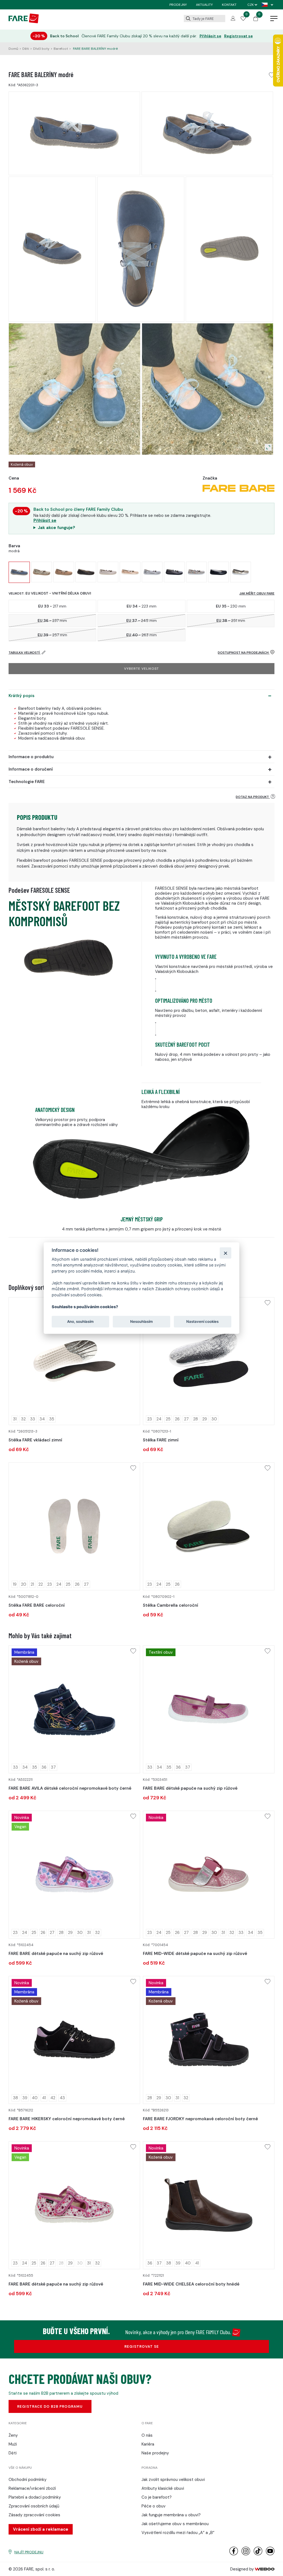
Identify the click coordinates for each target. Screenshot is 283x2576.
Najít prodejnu (29, 2552)
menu (274, 19)
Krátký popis (22, 696)
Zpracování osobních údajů (34, 2506)
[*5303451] (209, 1709)
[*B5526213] (209, 2040)
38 (15, 2098)
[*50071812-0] (74, 1526)
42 (53, 2098)
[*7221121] (209, 2205)
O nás (147, 2435)
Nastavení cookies (202, 1321)
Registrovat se (239, 36)
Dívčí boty (41, 49)
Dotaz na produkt (253, 797)
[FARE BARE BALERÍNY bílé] (108, 572)
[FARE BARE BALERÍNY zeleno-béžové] (42, 572)
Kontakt (229, 5)
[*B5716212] (74, 2040)
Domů (13, 49)
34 (42, 1419)
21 (32, 1584)
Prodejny (178, 5)
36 (44, 1767)
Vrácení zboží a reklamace (41, 2529)
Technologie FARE (27, 782)
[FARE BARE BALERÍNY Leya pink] (130, 572)
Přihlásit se (210, 36)
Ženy (13, 2435)
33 (33, 1419)
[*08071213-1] (209, 1361)
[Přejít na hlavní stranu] (24, 22)
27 (186, 1419)
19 (15, 1584)
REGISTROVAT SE (142, 2346)
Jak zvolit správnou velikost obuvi (173, 2480)
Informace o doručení (31, 769)
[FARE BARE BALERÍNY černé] (86, 572)
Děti (26, 49)
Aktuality (204, 5)
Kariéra (148, 2444)
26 (177, 1419)
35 (52, 1419)
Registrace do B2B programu (50, 2406)
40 (35, 2098)
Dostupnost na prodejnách (244, 653)
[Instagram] (246, 2554)
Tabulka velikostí (25, 653)
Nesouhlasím (141, 1321)
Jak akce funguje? (57, 528)
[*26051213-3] (74, 1361)
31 (15, 1419)
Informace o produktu (31, 757)
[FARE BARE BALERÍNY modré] (19, 572)
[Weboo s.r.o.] (265, 2569)
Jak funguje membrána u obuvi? (171, 2515)
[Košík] (256, 20)
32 (23, 1419)
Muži (13, 2444)
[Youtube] (270, 2554)
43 (62, 2098)
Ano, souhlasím (80, 1321)
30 (214, 1419)
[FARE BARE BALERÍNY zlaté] (241, 572)
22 (41, 1584)
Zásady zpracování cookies (34, 2515)
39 (25, 2098)
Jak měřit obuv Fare (257, 593)
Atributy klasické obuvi (163, 2488)
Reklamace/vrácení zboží (32, 2488)
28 (196, 1419)
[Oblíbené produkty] (243, 19)
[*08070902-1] (209, 1526)
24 (159, 1419)
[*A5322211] (74, 1709)
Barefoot (61, 49)
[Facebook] (234, 2554)
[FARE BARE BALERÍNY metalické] (174, 572)
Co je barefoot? (157, 2497)
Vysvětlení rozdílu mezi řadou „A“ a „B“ (178, 2533)
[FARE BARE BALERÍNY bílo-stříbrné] (152, 572)
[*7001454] (209, 1875)
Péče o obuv (154, 2506)
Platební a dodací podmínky (35, 2497)
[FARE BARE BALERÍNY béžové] (64, 572)
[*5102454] (74, 1875)
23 (150, 1419)
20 (24, 1584)
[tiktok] (258, 2554)
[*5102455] (74, 2205)
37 (53, 1767)
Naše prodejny (155, 2453)
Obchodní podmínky (27, 2480)
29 (205, 1419)
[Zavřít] (225, 1253)
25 (168, 1419)
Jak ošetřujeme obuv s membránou (175, 2524)
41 (44, 2098)
